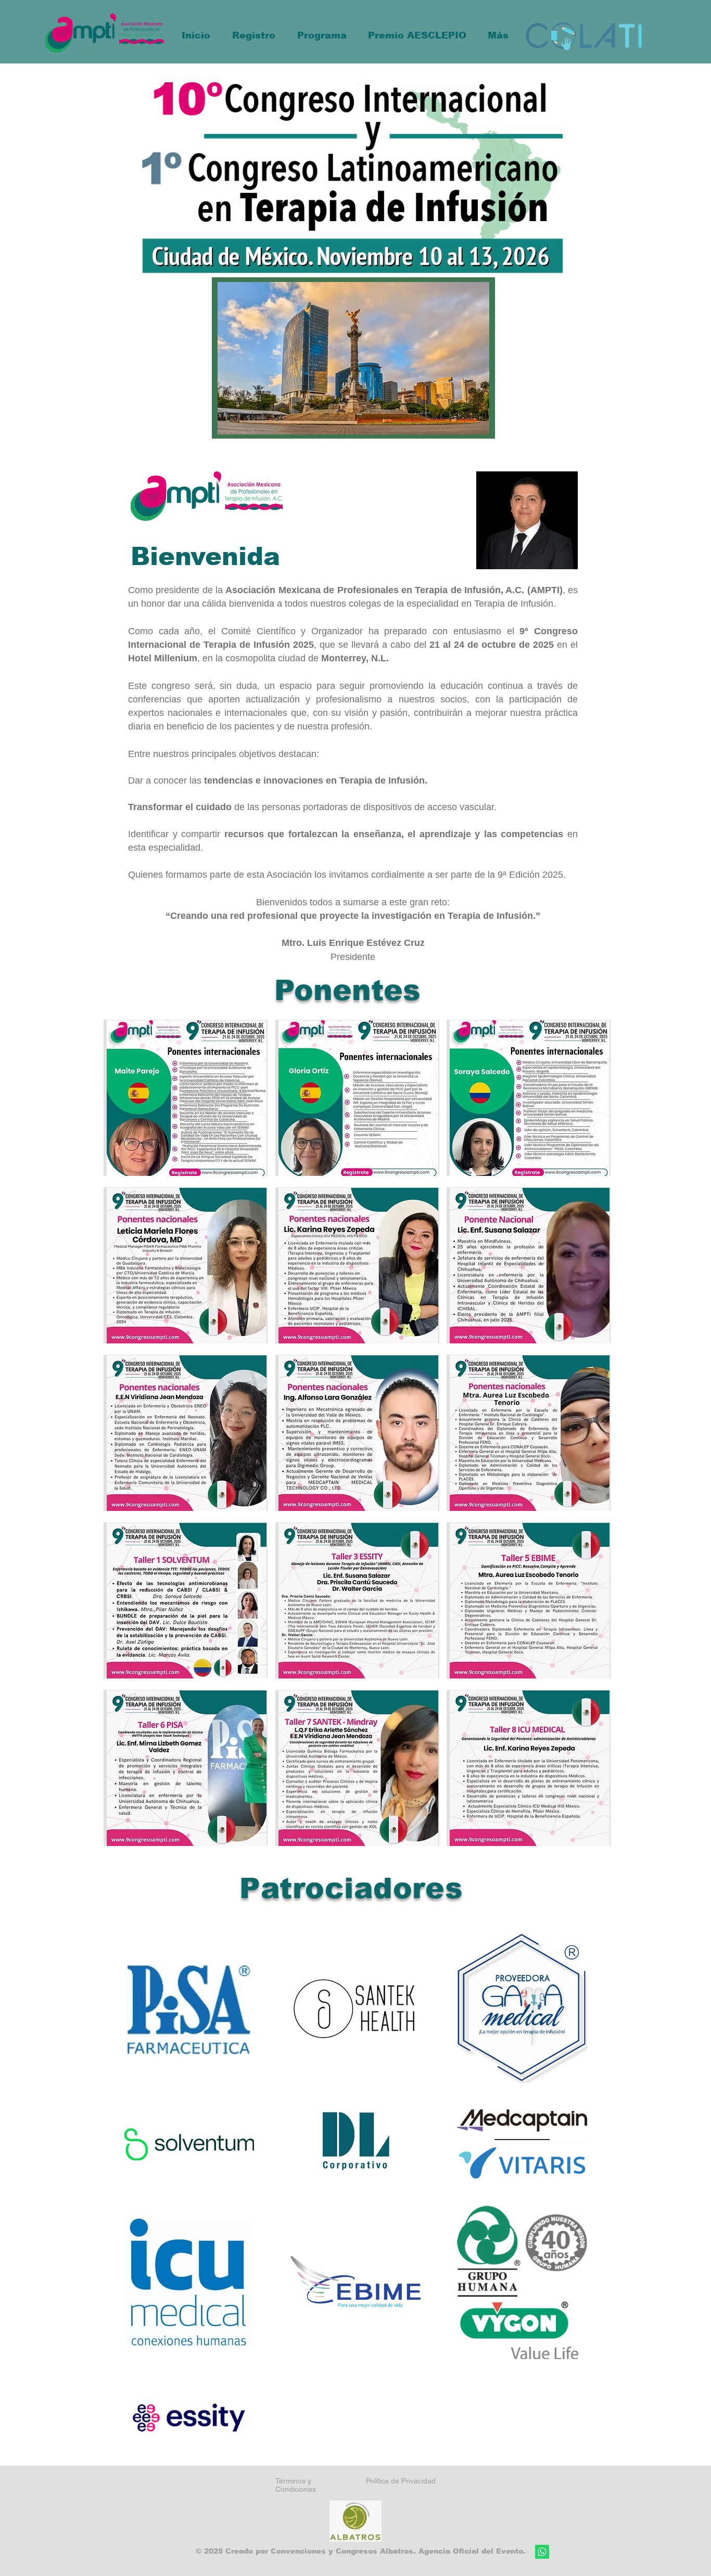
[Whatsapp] (542, 2552)
